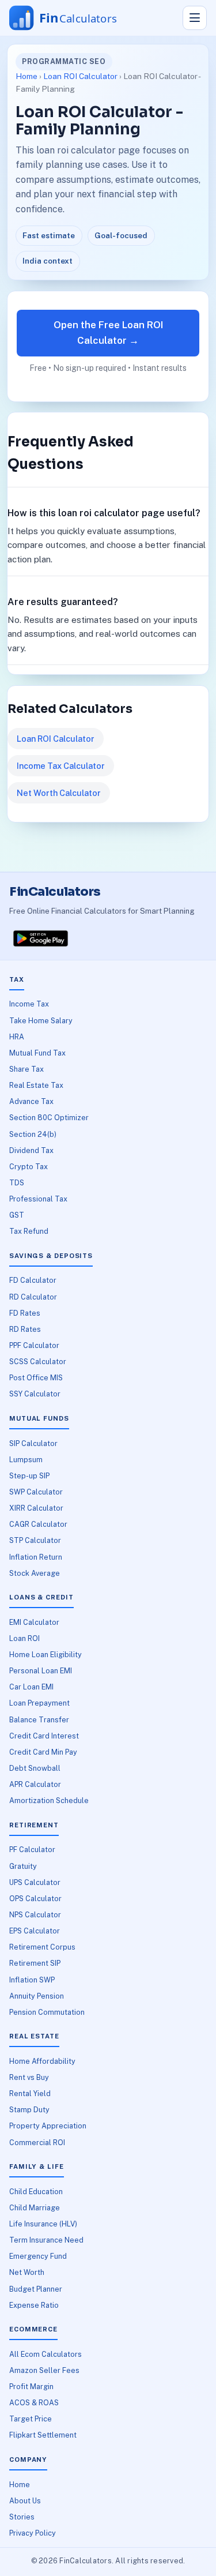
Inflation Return (36, 1557)
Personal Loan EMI (41, 1671)
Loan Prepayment (39, 1703)
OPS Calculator (35, 1899)
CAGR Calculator (38, 1524)
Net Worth (27, 2272)
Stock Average (35, 1573)
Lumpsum (26, 1460)
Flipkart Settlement (43, 2435)
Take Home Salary (41, 1021)
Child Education (36, 2192)
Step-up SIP (29, 1476)
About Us (25, 2501)
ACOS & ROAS (34, 2403)
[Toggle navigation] (195, 18)
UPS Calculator (35, 1882)
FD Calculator (33, 1280)
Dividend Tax (31, 1150)
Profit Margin (31, 2387)
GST (17, 1215)
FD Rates (25, 1313)
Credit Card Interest (44, 1736)
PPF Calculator (34, 1345)
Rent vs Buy (29, 2077)
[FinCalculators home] (74, 18)
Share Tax (26, 1069)
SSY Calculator (35, 1394)
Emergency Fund (38, 2256)
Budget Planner (36, 2289)
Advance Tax (31, 1101)
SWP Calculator (36, 1492)
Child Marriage (35, 2208)
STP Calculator (35, 1540)
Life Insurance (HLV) (43, 2224)
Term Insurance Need (46, 2240)
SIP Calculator (33, 1443)
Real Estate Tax (36, 1085)
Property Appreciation (48, 2126)
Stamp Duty (29, 2110)
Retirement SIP (35, 1963)
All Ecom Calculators (46, 2354)
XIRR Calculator (36, 1508)
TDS (17, 1183)
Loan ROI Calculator (80, 76)
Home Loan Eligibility (46, 1655)
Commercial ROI (37, 2143)
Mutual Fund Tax (37, 1053)
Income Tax (29, 1004)
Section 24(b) (33, 1134)
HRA (17, 1037)
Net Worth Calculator (59, 793)
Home (26, 76)
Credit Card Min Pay (43, 1752)
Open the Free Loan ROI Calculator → (108, 333)
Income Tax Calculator (61, 766)
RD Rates (25, 1329)
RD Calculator (33, 1297)
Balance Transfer (39, 1720)
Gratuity (23, 1866)
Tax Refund (29, 1231)
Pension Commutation (47, 2012)
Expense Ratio (34, 2305)
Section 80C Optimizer (49, 1118)
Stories (22, 2517)
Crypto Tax (29, 1167)
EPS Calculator (35, 1931)
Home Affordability (42, 2061)
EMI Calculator (34, 1622)
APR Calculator (35, 1784)
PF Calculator (32, 1850)
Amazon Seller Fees (44, 2370)
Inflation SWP (32, 1980)
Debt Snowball (35, 1768)
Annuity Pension (37, 1996)
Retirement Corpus (42, 1947)
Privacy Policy (33, 2533)
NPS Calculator (35, 1915)
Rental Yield (30, 2094)
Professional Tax (38, 1199)
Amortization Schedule (49, 1800)
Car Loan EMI (31, 1687)
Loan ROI (24, 1638)
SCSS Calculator (38, 1362)
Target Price (31, 2419)
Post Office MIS (36, 1378)
